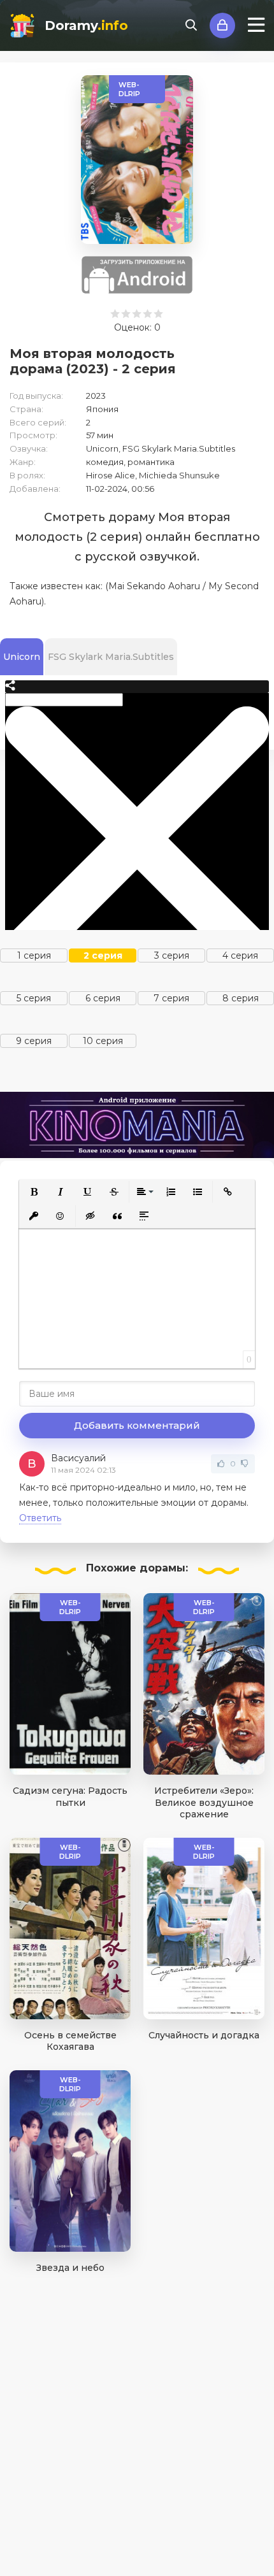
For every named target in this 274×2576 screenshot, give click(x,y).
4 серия (240, 955)
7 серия (171, 998)
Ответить (40, 1518)
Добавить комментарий (137, 1425)
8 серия (241, 998)
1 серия (34, 955)
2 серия (103, 955)
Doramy (86, 25)
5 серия (34, 998)
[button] (34, 1192)
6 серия (103, 998)
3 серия (172, 955)
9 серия (34, 1041)
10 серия (103, 1041)
